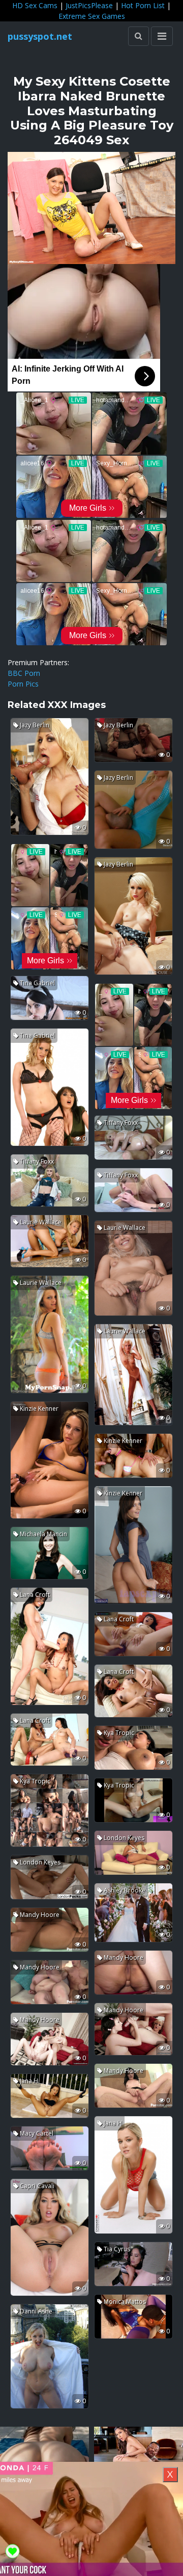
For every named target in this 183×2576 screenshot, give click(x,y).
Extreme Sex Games (92, 16)
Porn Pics (23, 684)
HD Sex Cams (35, 5)
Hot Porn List (143, 5)
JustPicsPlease (89, 5)
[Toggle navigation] (162, 36)
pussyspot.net (40, 36)
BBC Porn (24, 673)
